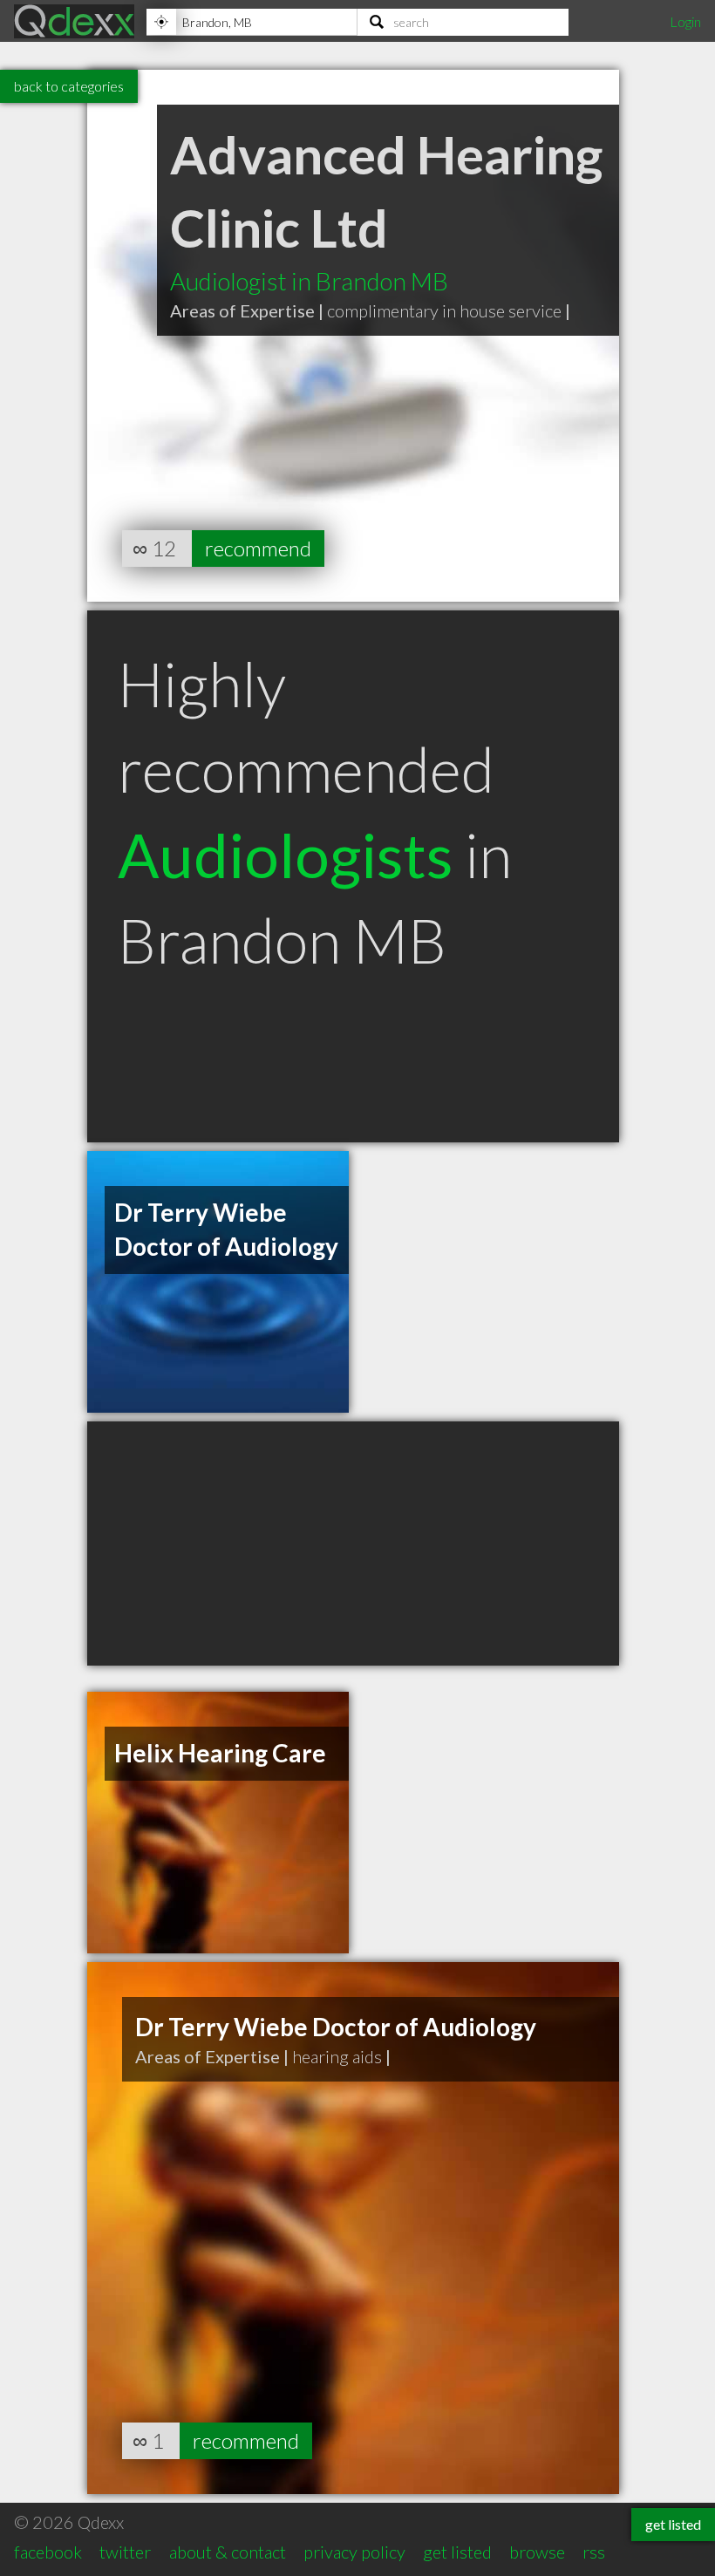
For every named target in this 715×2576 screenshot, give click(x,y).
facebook (48, 2552)
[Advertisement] (353, 1544)
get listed (457, 2552)
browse (537, 2552)
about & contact (228, 2552)
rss (594, 2552)
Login (685, 21)
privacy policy (354, 2552)
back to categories (69, 86)
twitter (125, 2552)
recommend (258, 548)
